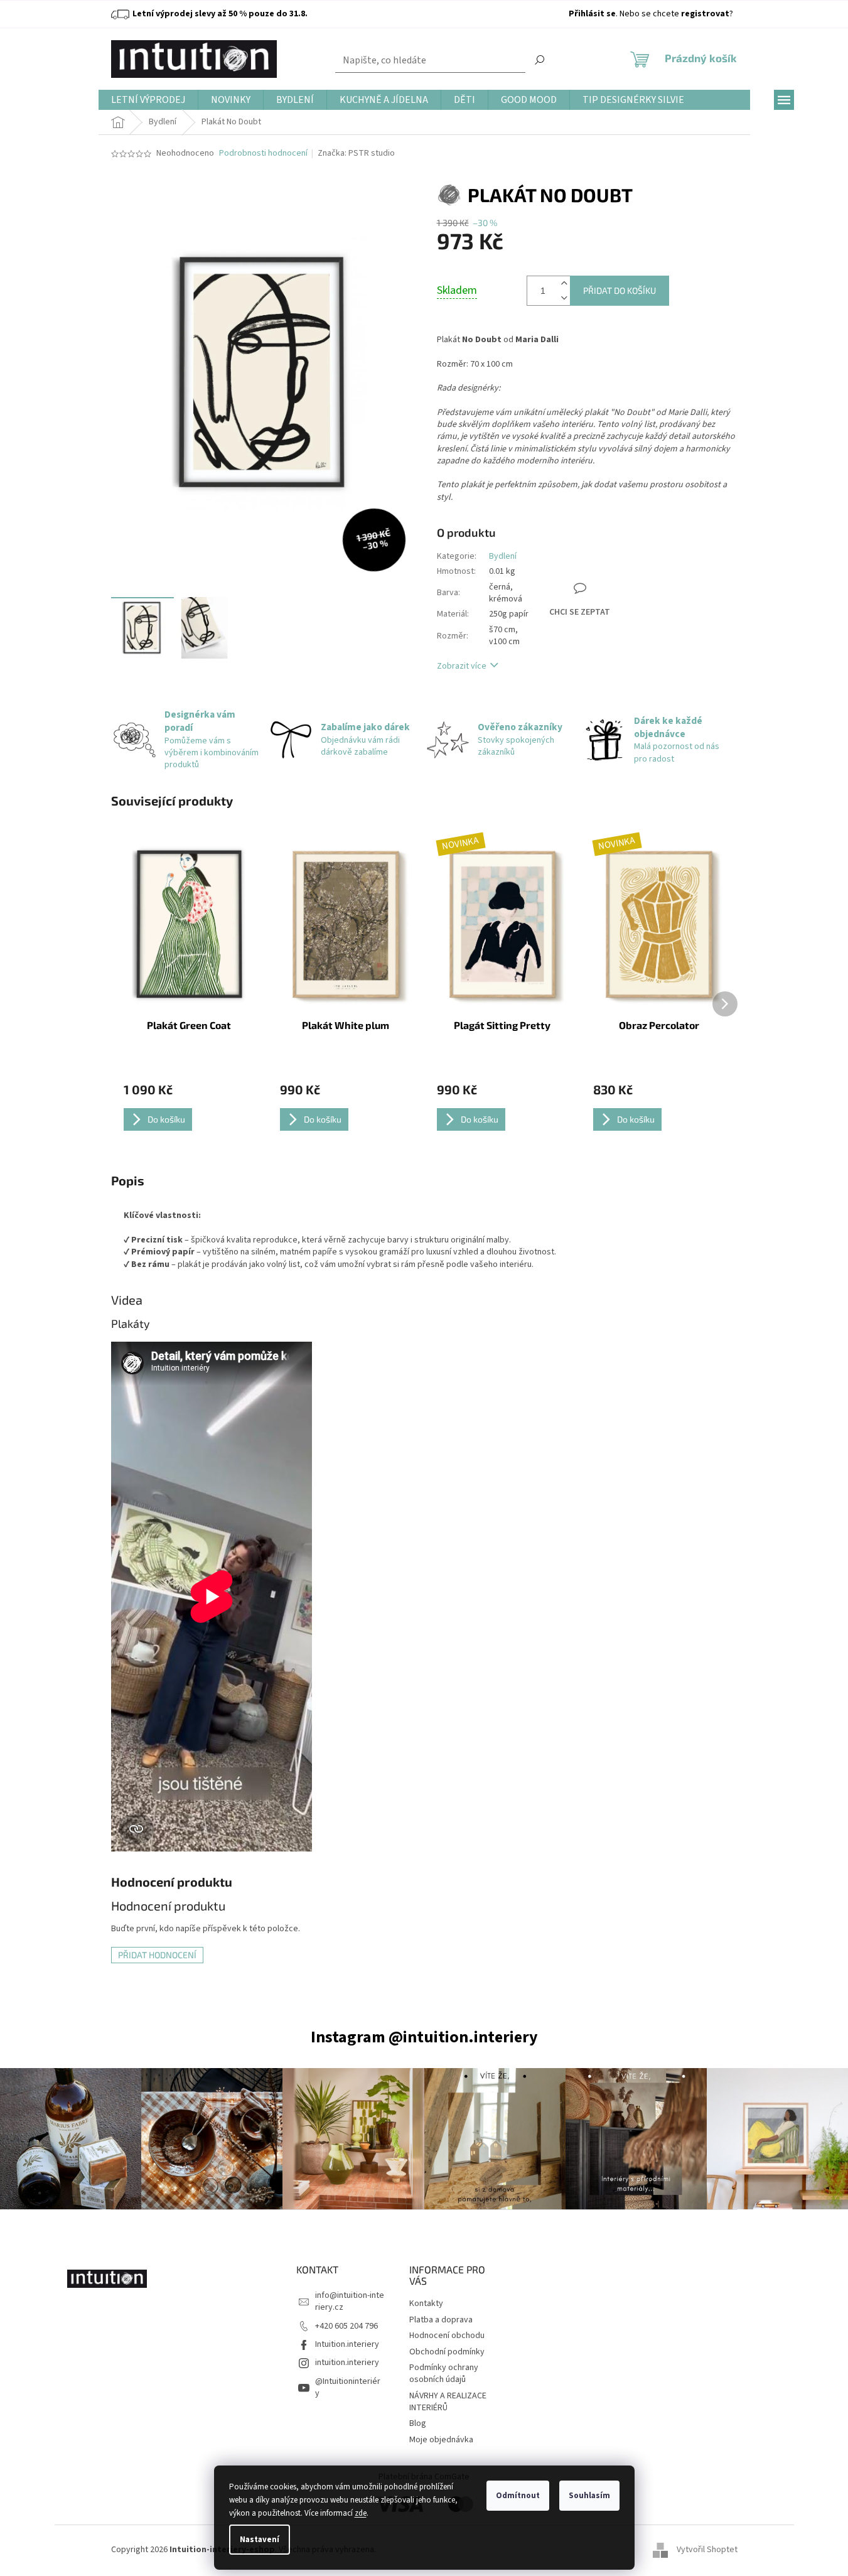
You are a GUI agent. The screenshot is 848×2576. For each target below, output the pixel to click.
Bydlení (503, 556)
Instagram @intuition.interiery (424, 2037)
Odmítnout (518, 2496)
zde (361, 2513)
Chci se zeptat (580, 612)
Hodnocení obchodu (447, 2336)
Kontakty (426, 2304)
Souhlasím (589, 2496)
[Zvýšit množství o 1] (564, 283)
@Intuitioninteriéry (348, 2387)
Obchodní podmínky (447, 2352)
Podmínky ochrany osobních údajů (444, 2374)
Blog (418, 2423)
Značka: (356, 153)
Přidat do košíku (620, 290)
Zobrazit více (462, 666)
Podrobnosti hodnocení (263, 154)
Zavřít (597, 545)
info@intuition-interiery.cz (350, 2301)
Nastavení (260, 2540)
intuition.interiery (347, 2363)
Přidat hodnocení (157, 1955)
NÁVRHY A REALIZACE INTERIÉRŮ (448, 2402)
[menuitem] (148, 100)
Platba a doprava (441, 2320)
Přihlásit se (592, 14)
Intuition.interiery (347, 2344)
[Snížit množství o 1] (564, 298)
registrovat (705, 14)
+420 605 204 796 (346, 2326)
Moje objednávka (441, 2440)
